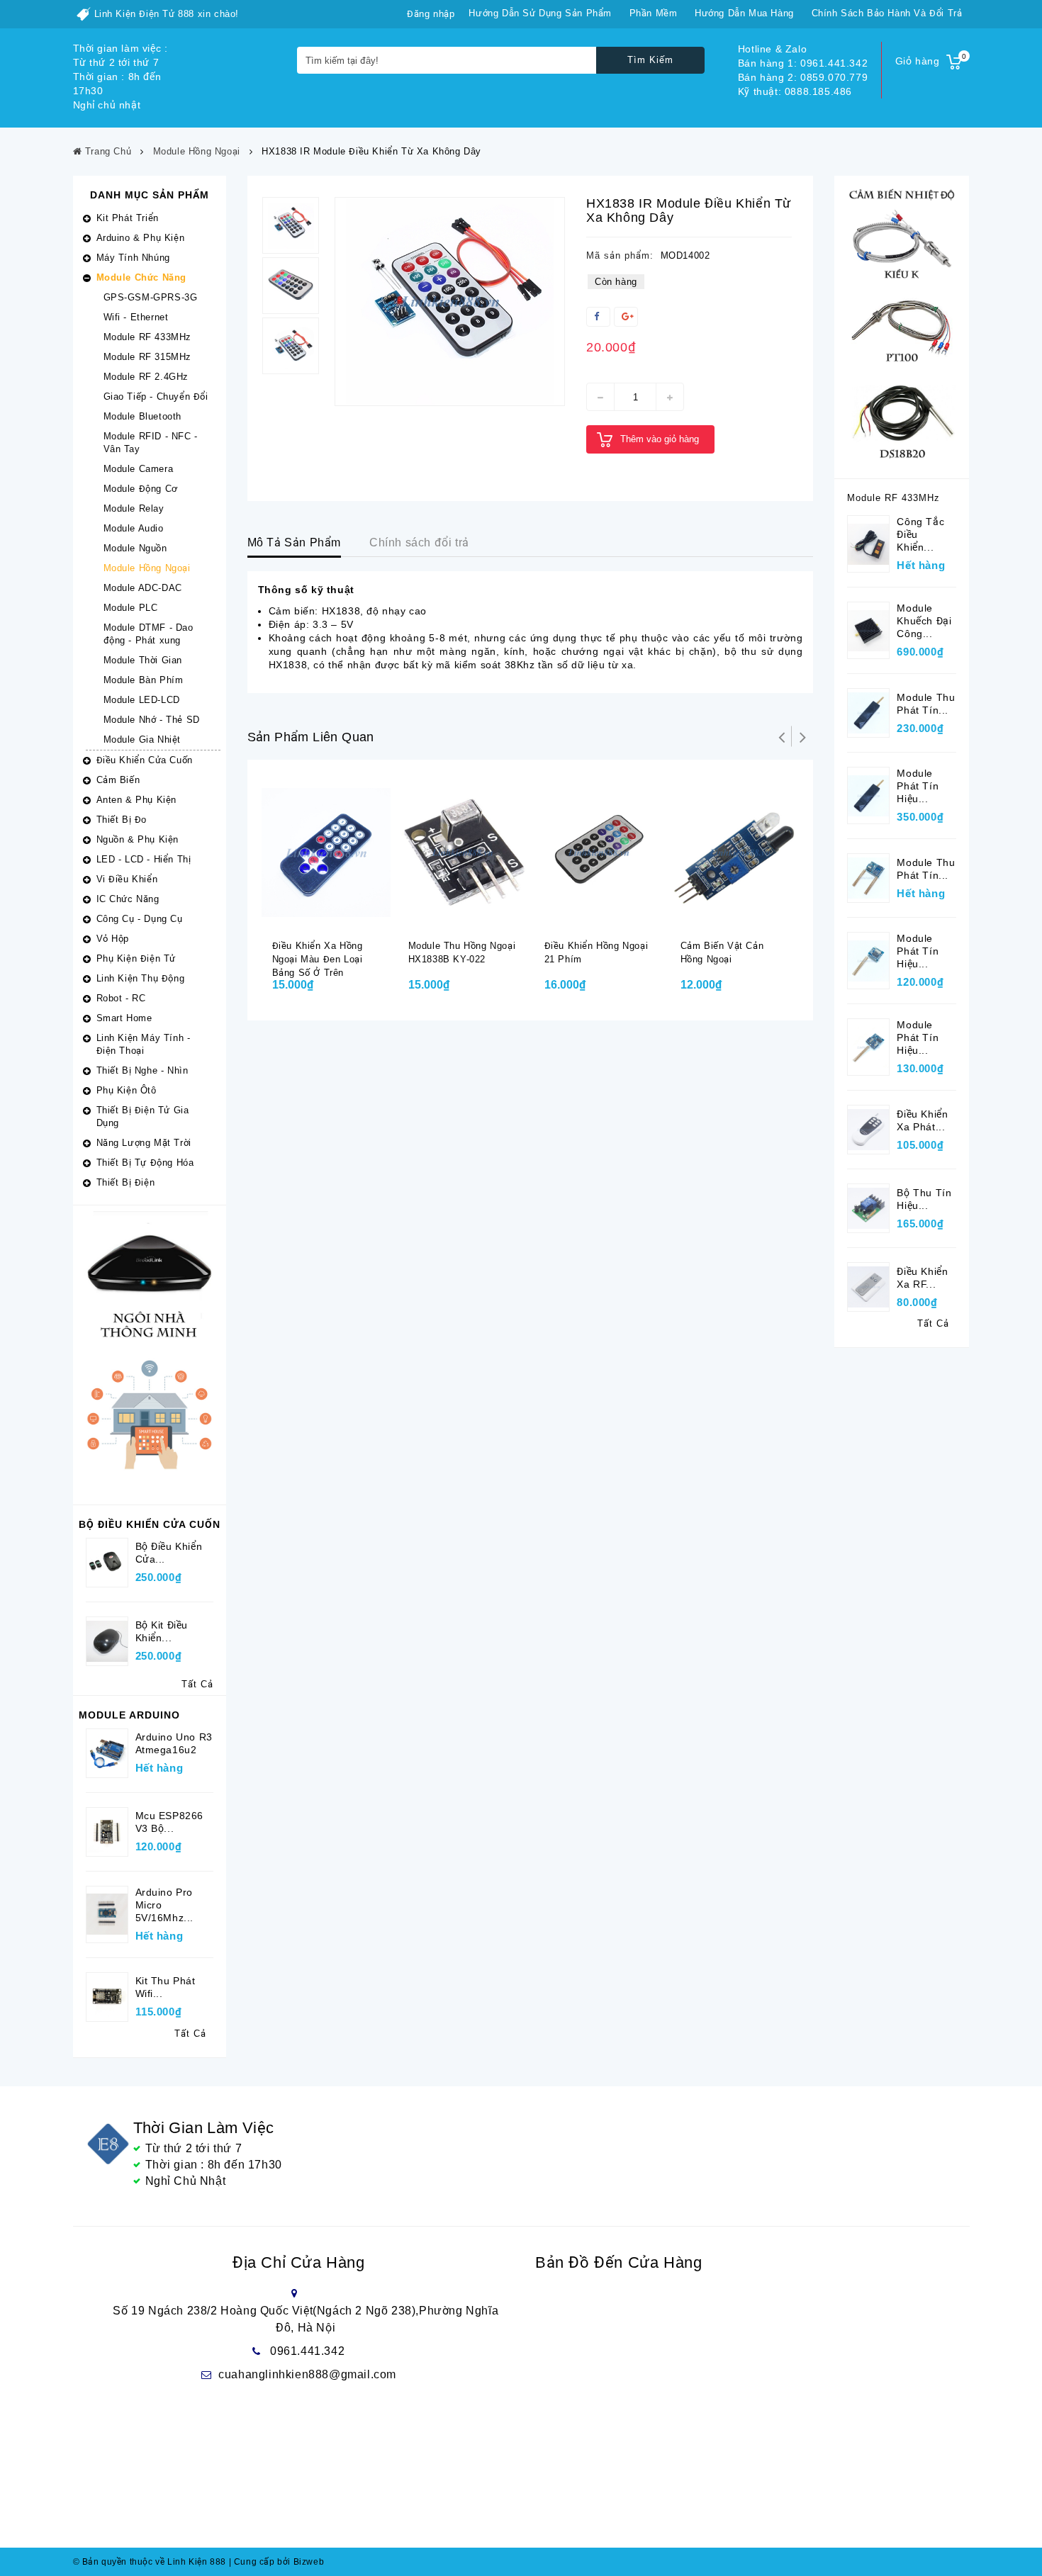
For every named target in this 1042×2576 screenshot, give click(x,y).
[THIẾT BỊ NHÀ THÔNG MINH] (150, 1354)
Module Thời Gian (143, 660)
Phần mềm (654, 13)
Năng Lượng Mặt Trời (144, 1143)
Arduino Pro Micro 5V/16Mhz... (165, 1905)
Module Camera (139, 469)
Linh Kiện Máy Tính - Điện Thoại (144, 1044)
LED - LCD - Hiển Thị (144, 859)
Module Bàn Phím (144, 680)
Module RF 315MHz (148, 357)
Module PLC (131, 608)
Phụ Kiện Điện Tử (136, 958)
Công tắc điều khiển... (920, 534)
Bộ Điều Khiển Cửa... (169, 1553)
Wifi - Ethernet (136, 317)
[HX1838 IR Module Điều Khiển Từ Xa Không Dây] (450, 302)
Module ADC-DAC (143, 588)
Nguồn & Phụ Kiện (138, 839)
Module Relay (134, 508)
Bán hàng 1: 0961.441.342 (803, 63)
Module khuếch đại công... (924, 621)
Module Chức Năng (142, 277)
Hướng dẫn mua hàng (744, 13)
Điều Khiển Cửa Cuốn (145, 760)
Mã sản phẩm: (620, 255)
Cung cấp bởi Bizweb (277, 2562)
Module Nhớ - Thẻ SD (152, 720)
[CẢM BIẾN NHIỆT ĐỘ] (902, 326)
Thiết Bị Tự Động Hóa (145, 1163)
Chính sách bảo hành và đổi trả (887, 13)
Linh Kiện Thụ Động (141, 978)
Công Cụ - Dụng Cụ (140, 919)
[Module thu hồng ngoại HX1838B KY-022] (462, 852)
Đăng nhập (431, 14)
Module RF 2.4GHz (146, 377)
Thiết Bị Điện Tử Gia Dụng (143, 1117)
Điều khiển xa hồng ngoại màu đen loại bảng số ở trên (318, 959)
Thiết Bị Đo (122, 820)
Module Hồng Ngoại (147, 568)
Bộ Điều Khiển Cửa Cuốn (150, 1524)
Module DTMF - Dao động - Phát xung (149, 634)
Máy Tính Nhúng (133, 258)
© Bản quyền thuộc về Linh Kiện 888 (150, 2562)
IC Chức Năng (128, 899)
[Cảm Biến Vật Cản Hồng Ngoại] (734, 852)
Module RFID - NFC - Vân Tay (151, 443)
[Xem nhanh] (344, 916)
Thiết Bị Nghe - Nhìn (142, 1070)
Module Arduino (129, 1715)
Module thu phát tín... (926, 704)
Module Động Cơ (141, 489)
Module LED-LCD (142, 700)
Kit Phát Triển (128, 218)
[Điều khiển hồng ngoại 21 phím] (598, 852)
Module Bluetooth (143, 416)
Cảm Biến (118, 780)
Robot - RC (121, 998)
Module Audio (134, 528)
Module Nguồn (135, 548)
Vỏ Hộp (113, 939)
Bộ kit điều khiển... (162, 1631)
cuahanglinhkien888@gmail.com (307, 2374)
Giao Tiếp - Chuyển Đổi (156, 396)
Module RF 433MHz (148, 337)
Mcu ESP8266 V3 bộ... (170, 1822)
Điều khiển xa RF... (922, 1278)
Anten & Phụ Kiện (137, 800)
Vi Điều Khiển (127, 879)
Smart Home (124, 1018)
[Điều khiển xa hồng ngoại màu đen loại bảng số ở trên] (326, 852)
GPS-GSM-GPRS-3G (151, 297)
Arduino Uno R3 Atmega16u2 (174, 1743)
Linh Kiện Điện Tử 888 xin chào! (167, 14)
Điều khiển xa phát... (922, 1120)
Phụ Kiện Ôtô (127, 1090)
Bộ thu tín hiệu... (924, 1199)
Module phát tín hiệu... (918, 786)
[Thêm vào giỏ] (315, 916)
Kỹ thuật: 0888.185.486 (795, 91)
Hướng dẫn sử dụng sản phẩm (540, 13)
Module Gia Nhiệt (142, 739)
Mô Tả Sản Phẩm (294, 542)
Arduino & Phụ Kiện (141, 238)
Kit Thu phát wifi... (166, 1987)
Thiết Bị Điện (126, 1182)
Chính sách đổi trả (419, 542)
